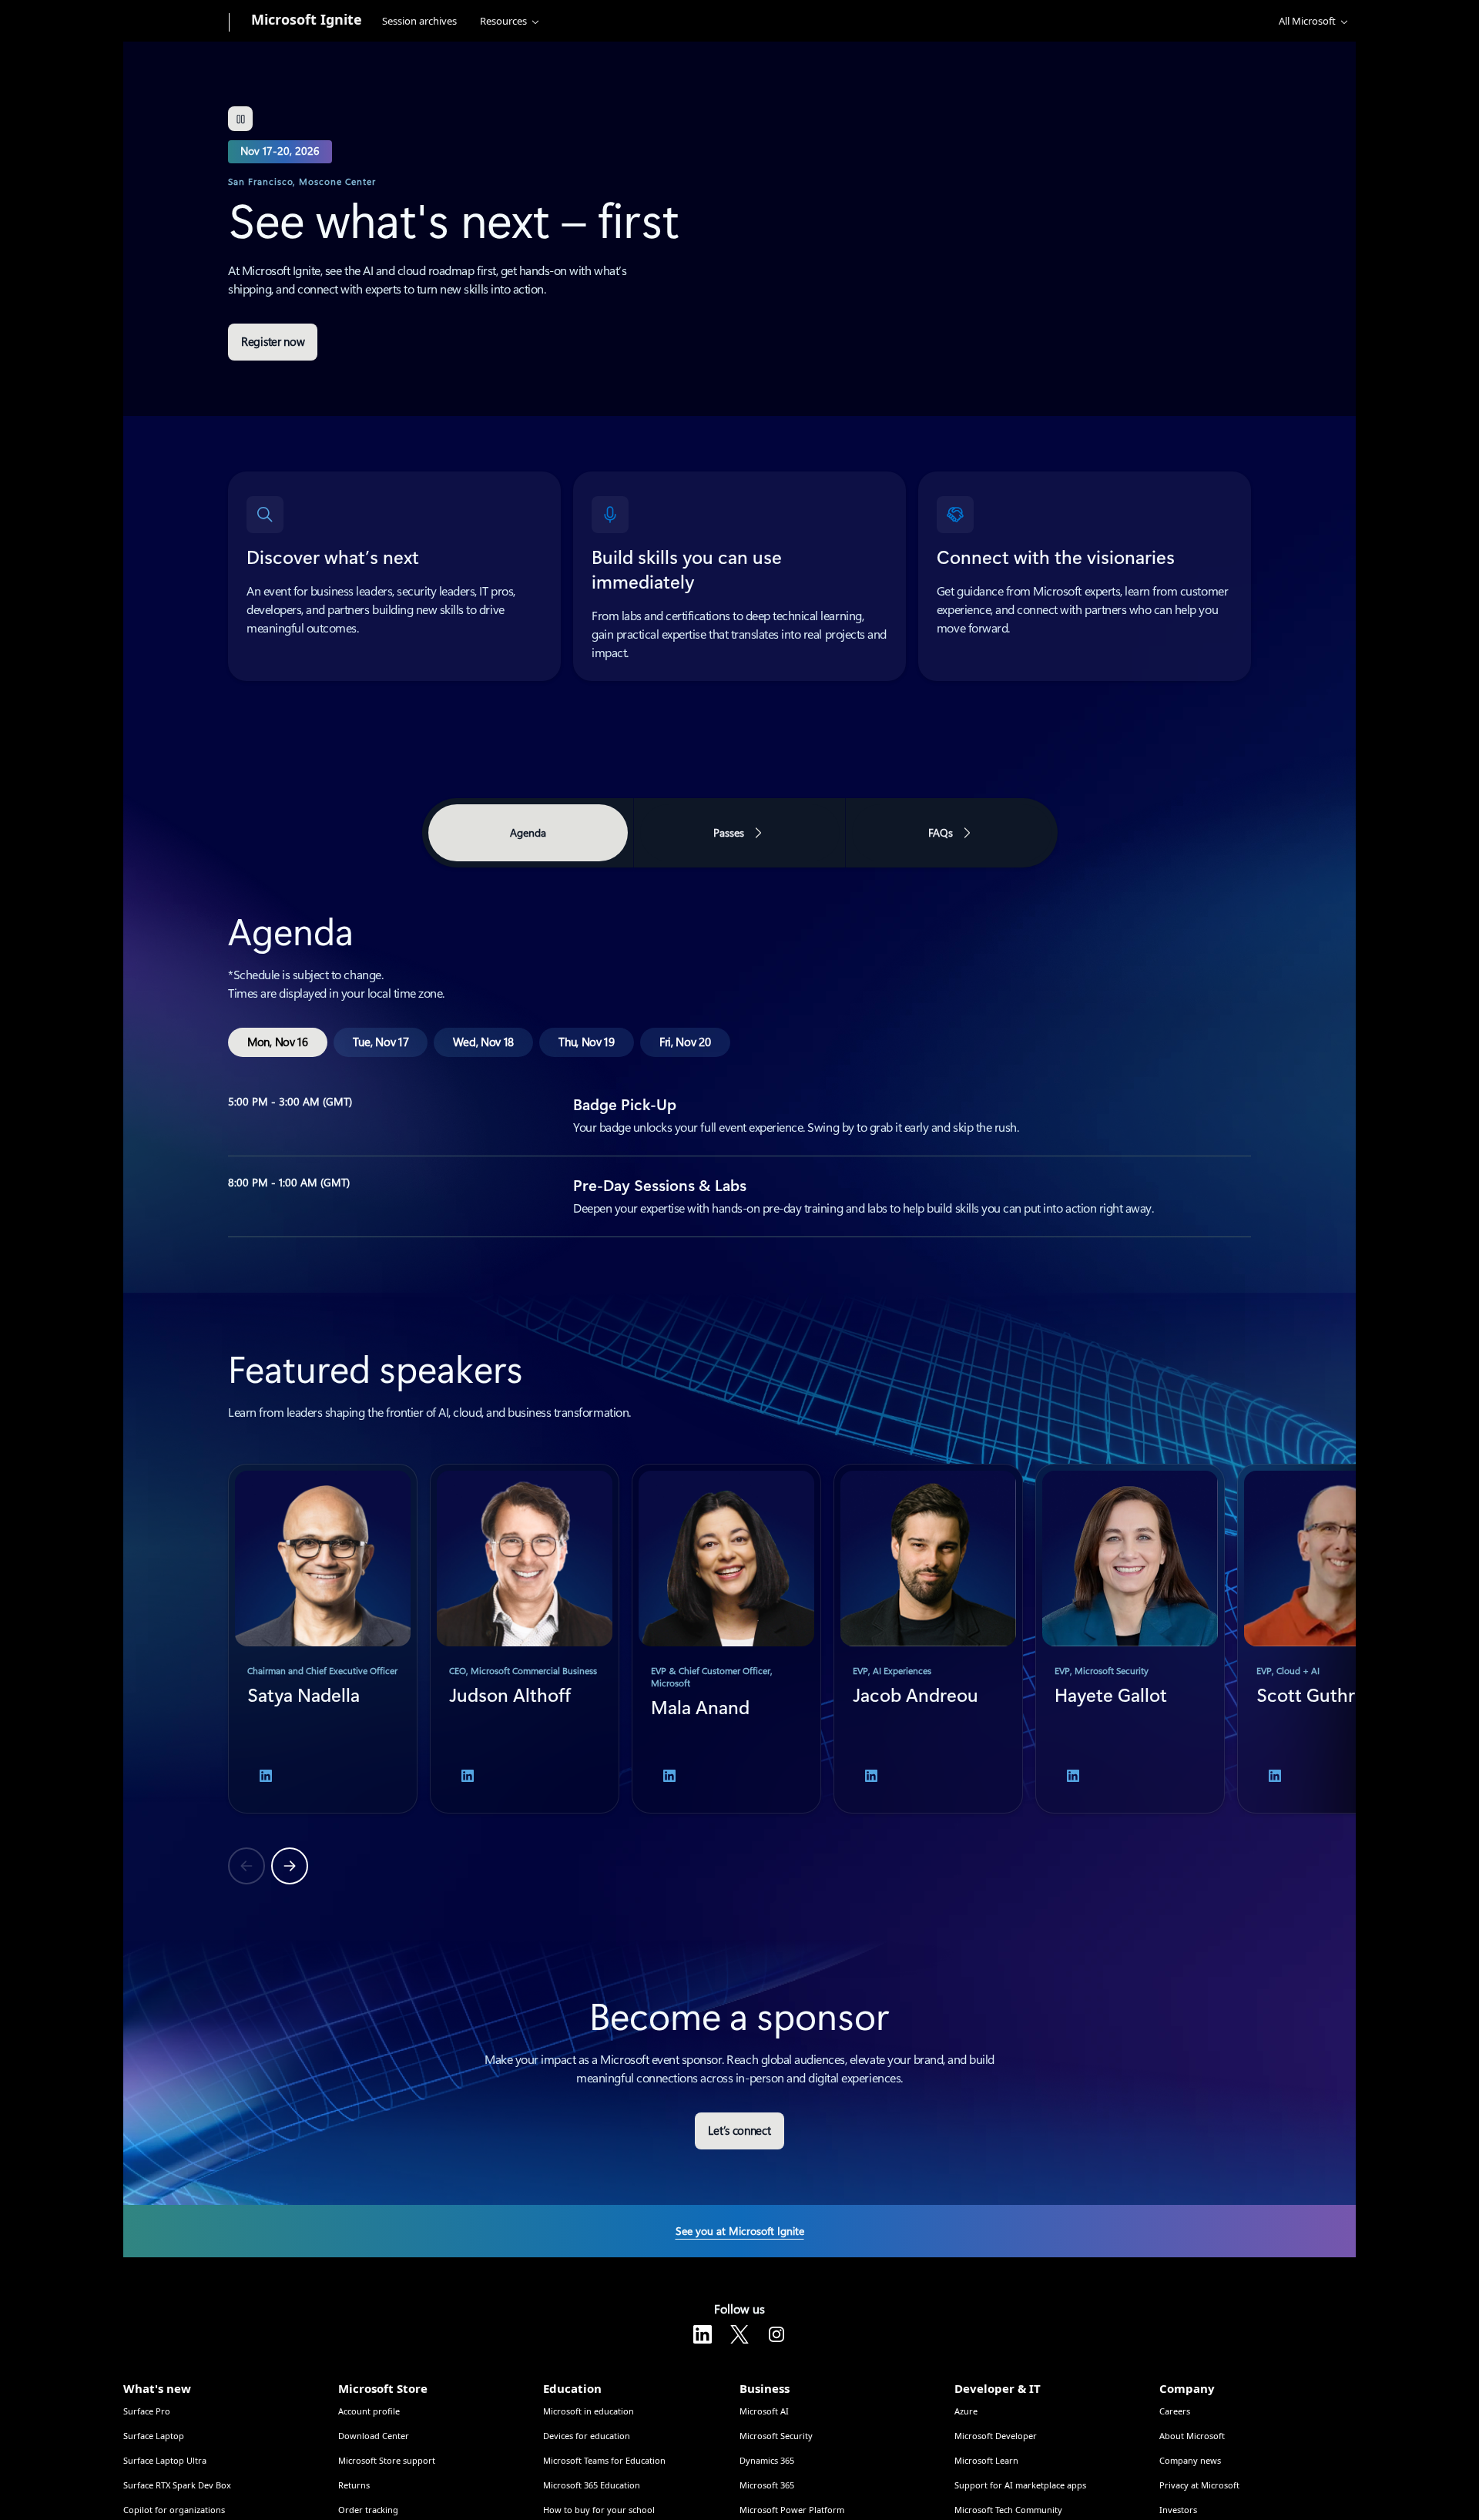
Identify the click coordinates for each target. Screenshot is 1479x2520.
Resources (503, 21)
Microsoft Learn (986, 2460)
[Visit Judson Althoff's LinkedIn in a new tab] (468, 1776)
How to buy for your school (599, 2510)
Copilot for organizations (174, 2510)
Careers (1175, 2411)
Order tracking (368, 2510)
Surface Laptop (154, 2436)
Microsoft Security (776, 2436)
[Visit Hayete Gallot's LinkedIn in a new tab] (1073, 1776)
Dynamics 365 (767, 2460)
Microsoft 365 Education (592, 2485)
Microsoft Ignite (307, 19)
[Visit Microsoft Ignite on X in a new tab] (739, 2334)
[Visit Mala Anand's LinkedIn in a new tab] (669, 1776)
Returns (354, 2485)
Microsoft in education (589, 2411)
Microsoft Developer (996, 2436)
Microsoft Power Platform (792, 2510)
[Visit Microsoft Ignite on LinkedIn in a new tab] (703, 2334)
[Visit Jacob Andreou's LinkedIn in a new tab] (871, 1776)
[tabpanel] (739, 1055)
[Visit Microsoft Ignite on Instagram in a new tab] (776, 2334)
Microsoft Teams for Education (604, 2460)
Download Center (374, 2436)
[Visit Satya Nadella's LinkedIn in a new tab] (266, 1776)
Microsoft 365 (767, 2485)
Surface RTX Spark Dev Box (177, 2485)
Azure (966, 2411)
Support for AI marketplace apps (1020, 2485)
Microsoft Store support (387, 2460)
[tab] (278, 1042)
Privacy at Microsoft (1199, 2485)
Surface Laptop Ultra (165, 2460)
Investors (1178, 2510)
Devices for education (587, 2436)
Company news (1190, 2460)
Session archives (419, 21)
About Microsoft (1192, 2436)
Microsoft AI (764, 2411)
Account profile (369, 2411)
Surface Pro (147, 2411)
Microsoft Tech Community (1008, 2510)
